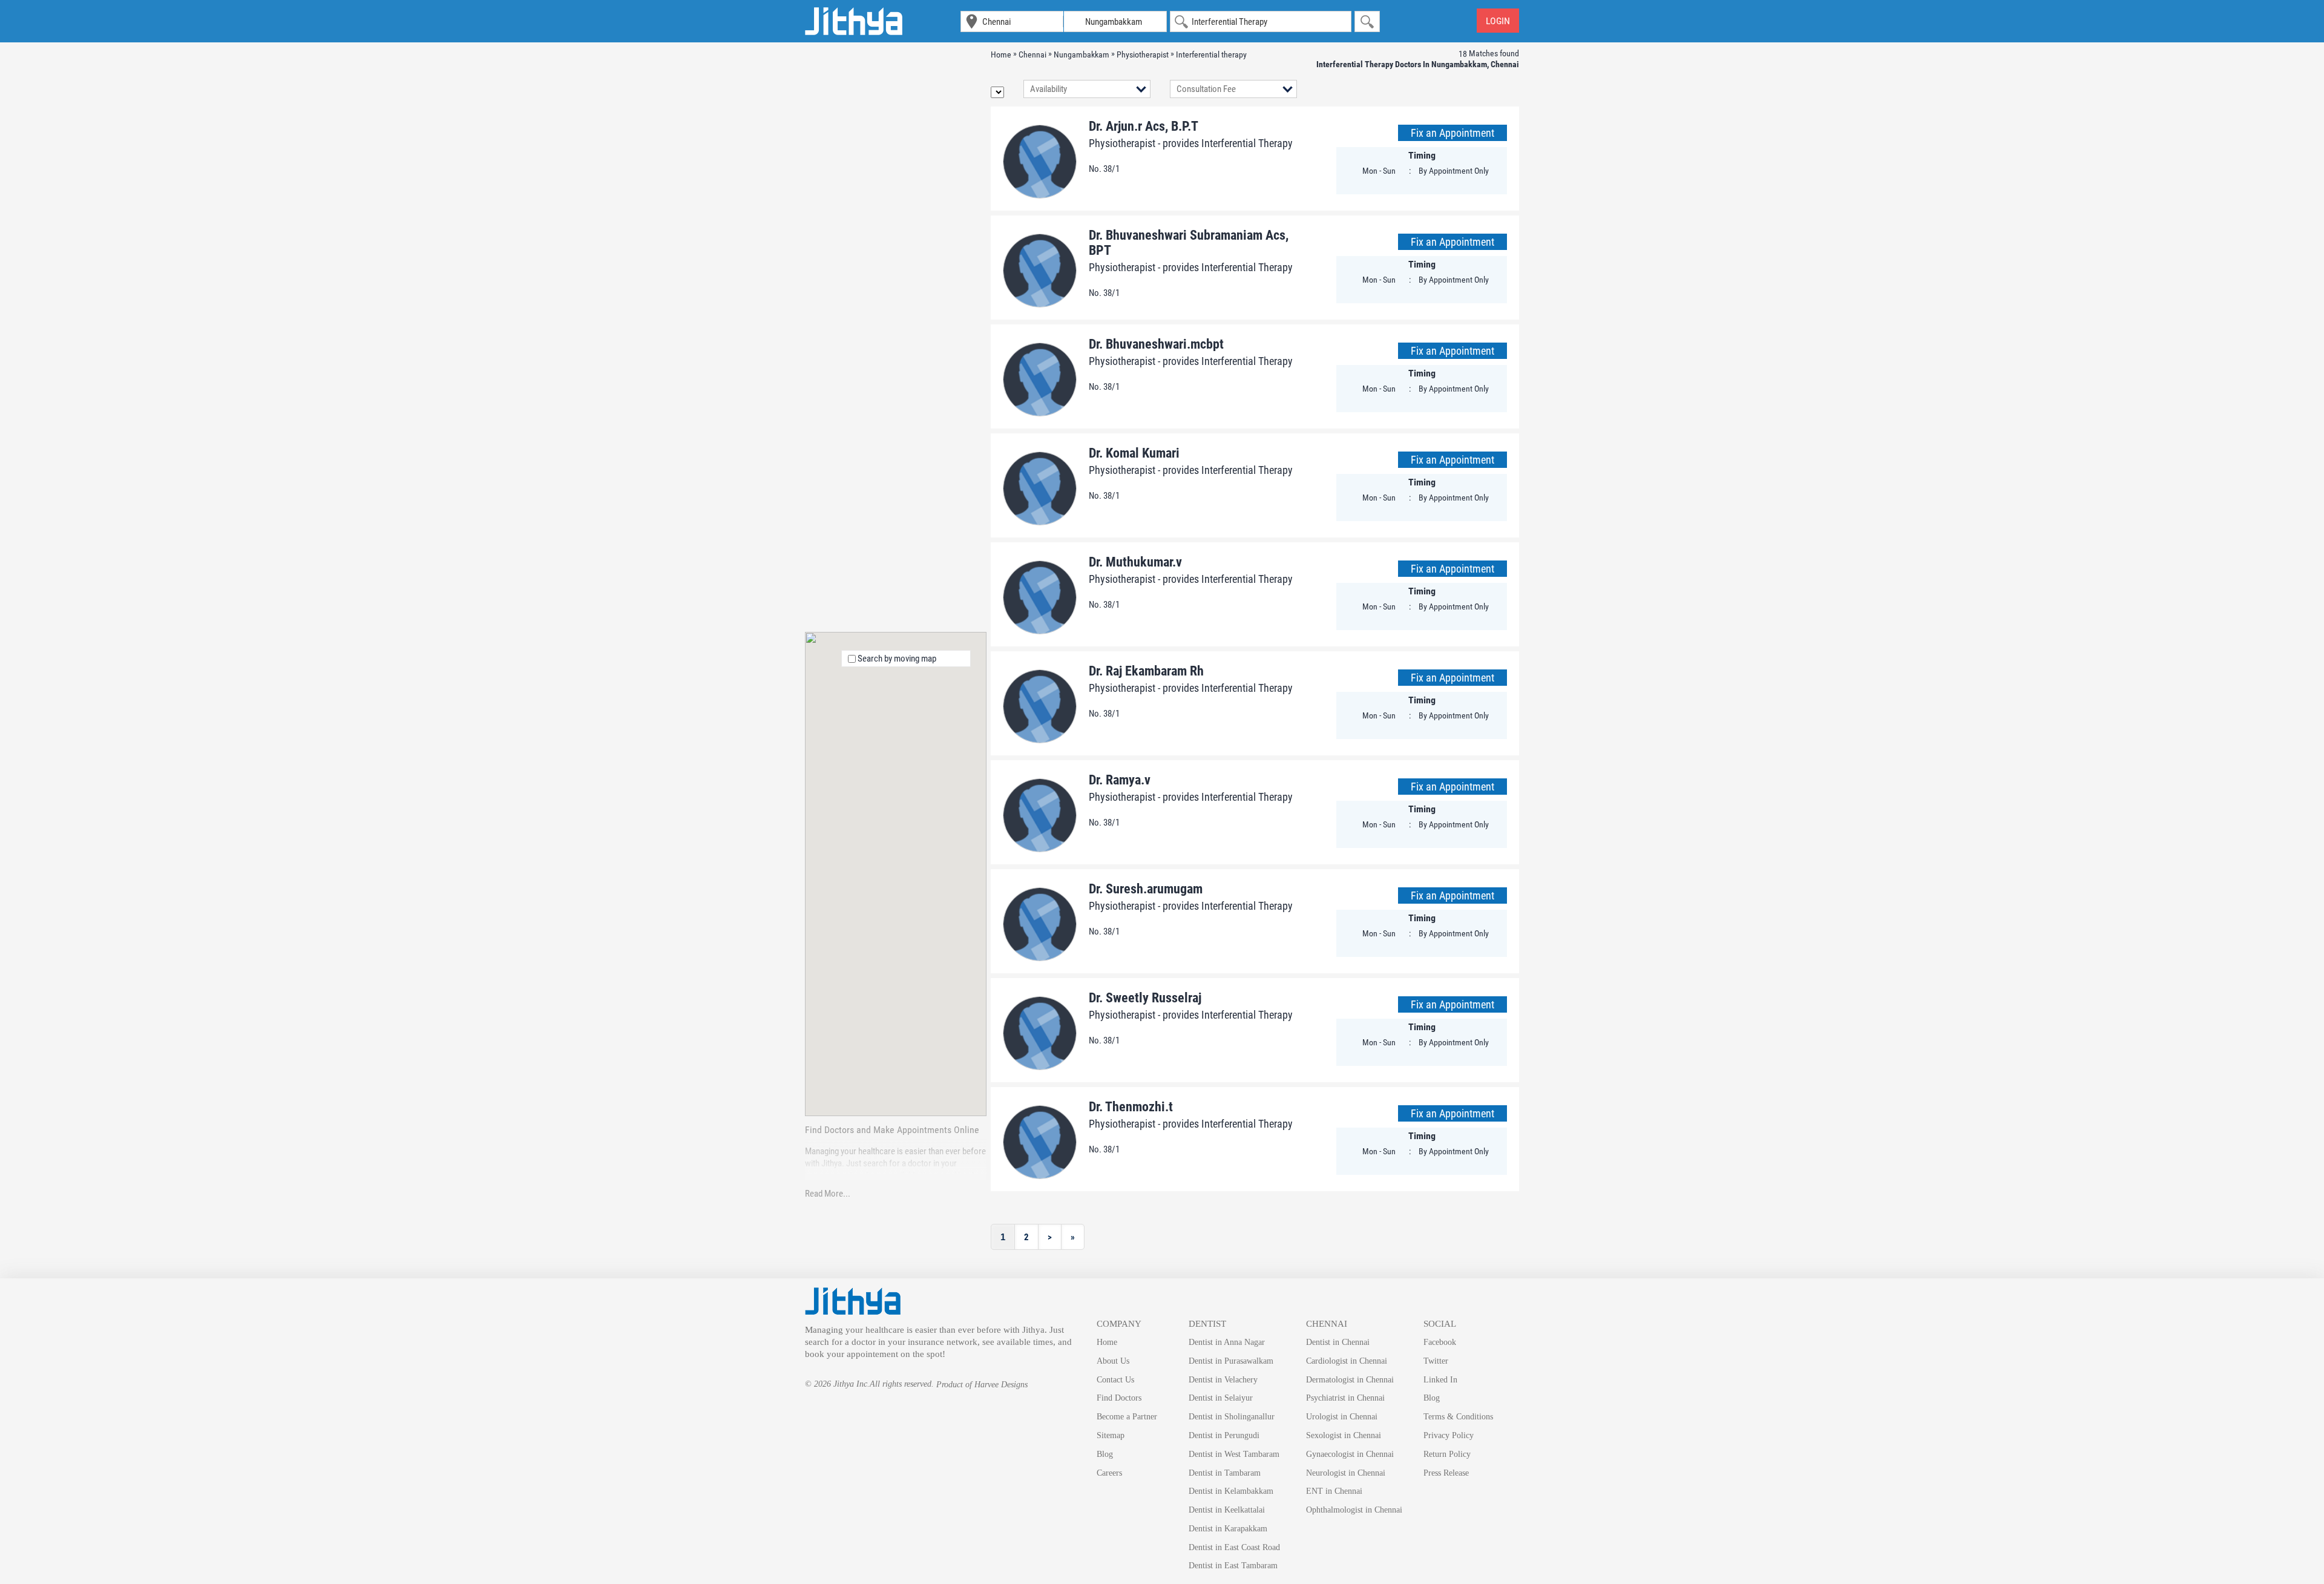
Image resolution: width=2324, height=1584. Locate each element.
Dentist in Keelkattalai (1227, 1510)
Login (1498, 21)
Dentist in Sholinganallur (1232, 1417)
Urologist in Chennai (1342, 1417)
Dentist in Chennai (1338, 1342)
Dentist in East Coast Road (1234, 1547)
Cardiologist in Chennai (1347, 1361)
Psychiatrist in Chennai (1345, 1398)
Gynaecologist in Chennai (1350, 1454)
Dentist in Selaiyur (1221, 1398)
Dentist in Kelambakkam (1231, 1491)
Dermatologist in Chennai (1350, 1380)
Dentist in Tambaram (1225, 1473)
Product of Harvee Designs (982, 1385)
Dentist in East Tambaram (1233, 1566)
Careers (1109, 1473)
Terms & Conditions (1458, 1417)
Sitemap (1111, 1435)
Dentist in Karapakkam (1228, 1529)
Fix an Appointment (1452, 133)
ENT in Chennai (1334, 1491)
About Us (1113, 1361)
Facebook (1440, 1342)
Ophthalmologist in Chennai (1354, 1510)
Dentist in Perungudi (1224, 1435)
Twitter (1436, 1361)
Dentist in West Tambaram (1234, 1454)
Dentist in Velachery (1223, 1380)
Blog (1105, 1454)
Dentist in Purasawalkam (1231, 1361)
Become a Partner (1127, 1417)
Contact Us (1115, 1380)
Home (1107, 1342)
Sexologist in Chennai (1344, 1435)
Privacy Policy (1449, 1435)
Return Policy (1447, 1454)
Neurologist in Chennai (1346, 1473)
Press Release (1446, 1473)
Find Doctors (1119, 1398)
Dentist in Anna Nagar (1227, 1342)
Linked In (1440, 1380)
